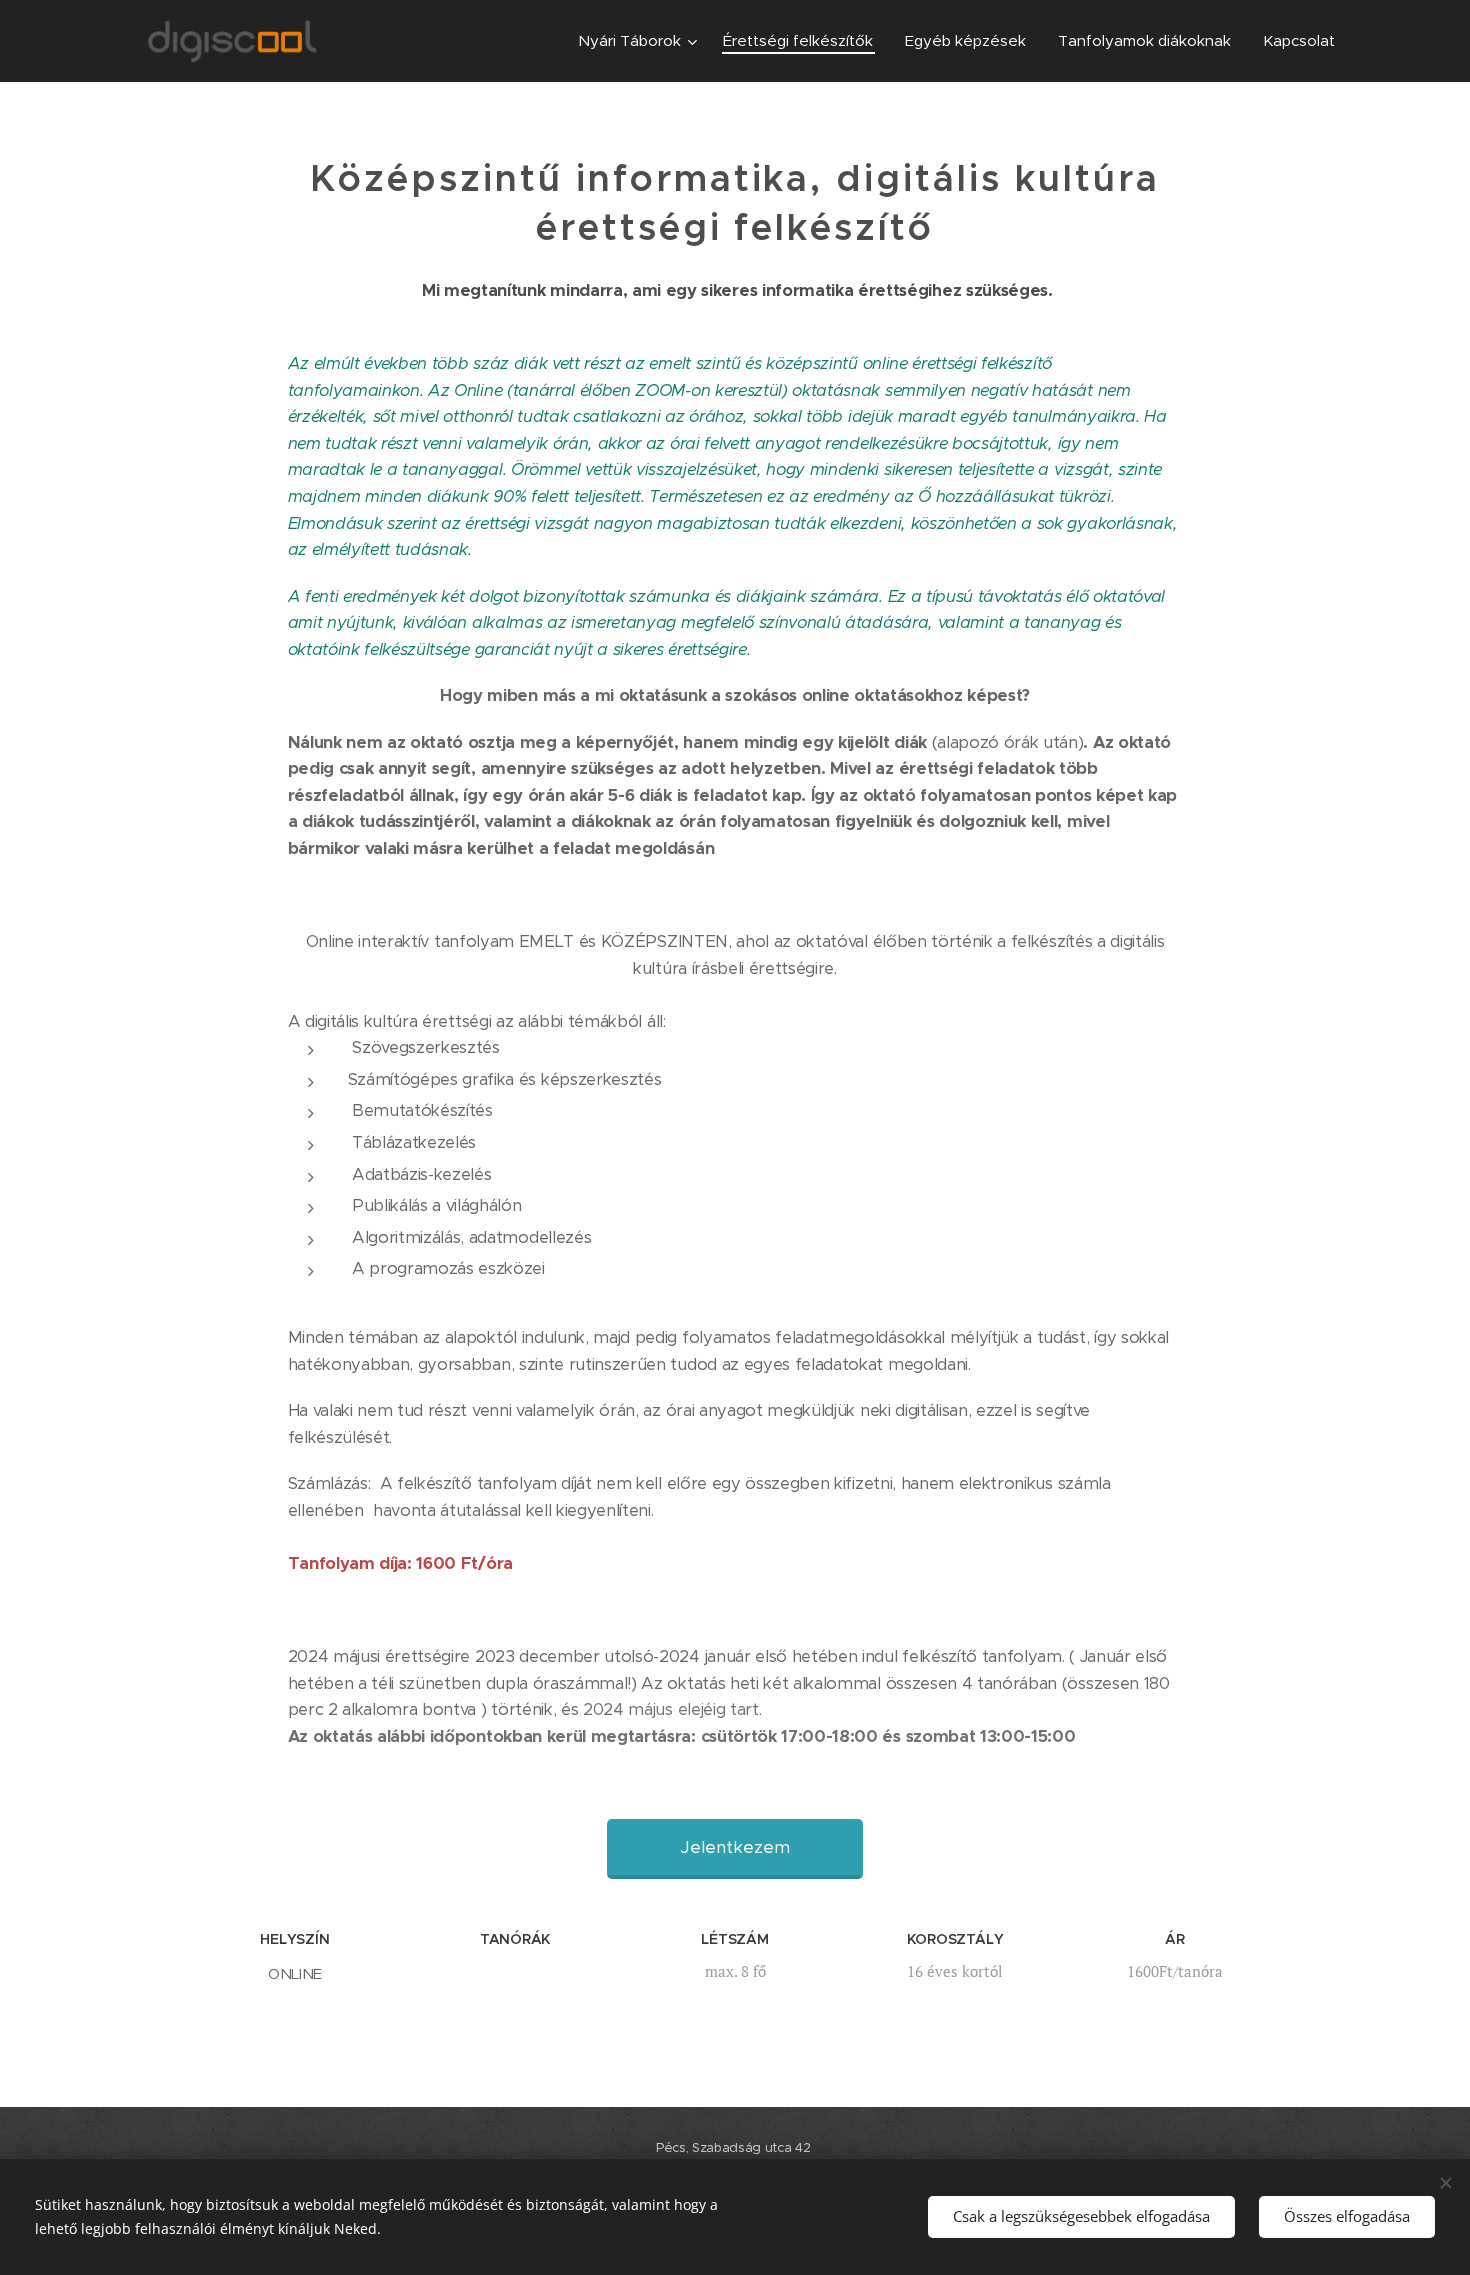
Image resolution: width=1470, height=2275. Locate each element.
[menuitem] (640, 41)
